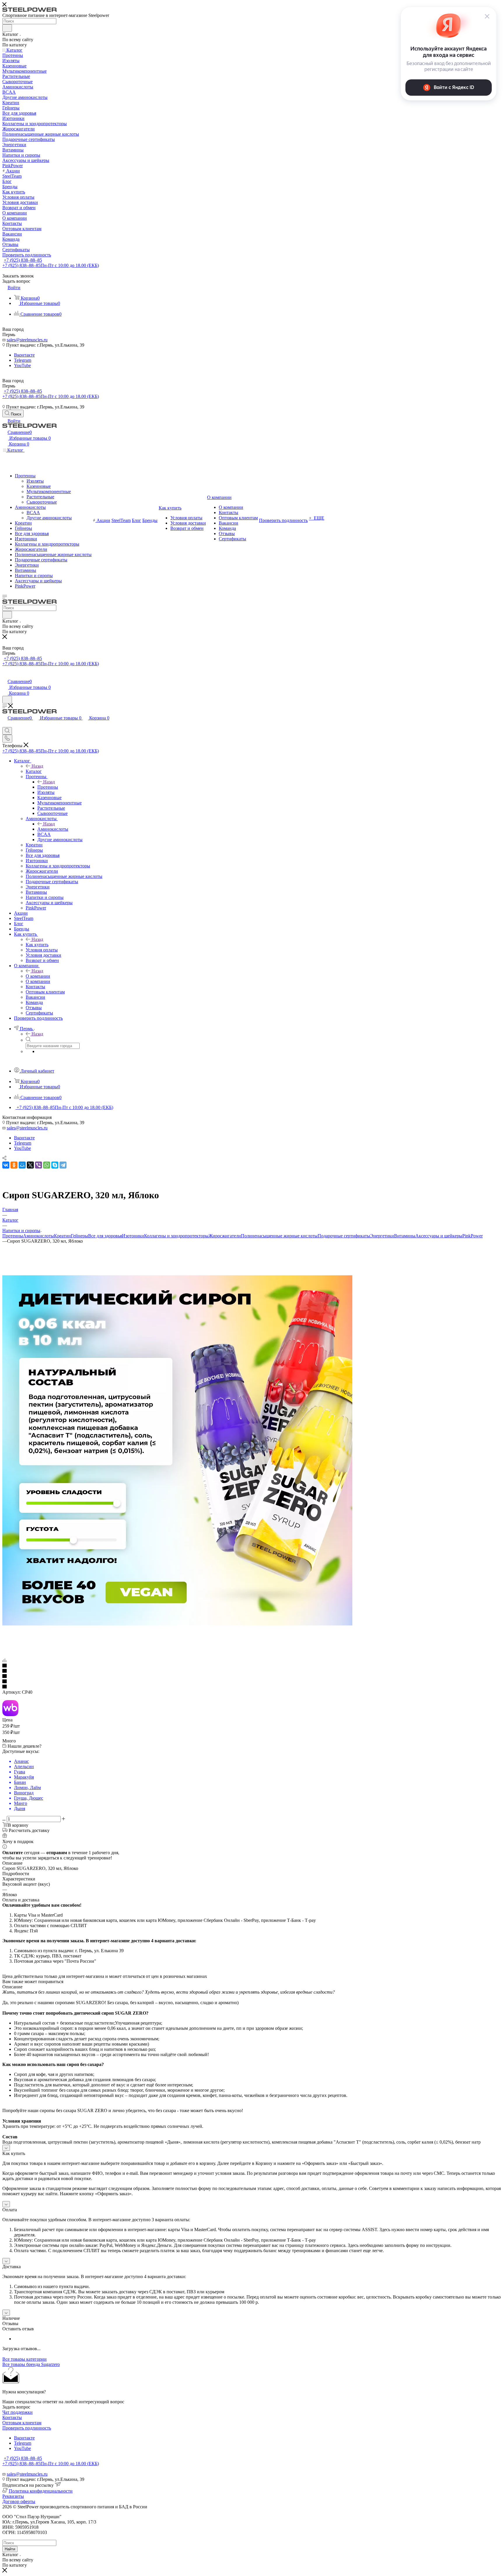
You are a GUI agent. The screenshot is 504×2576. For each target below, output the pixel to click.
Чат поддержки (17, 2412)
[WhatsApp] (47, 1165)
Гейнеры (79, 1236)
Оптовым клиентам (22, 2423)
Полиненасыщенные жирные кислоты (279, 1236)
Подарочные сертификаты (344, 1236)
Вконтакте (24, 355)
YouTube (22, 365)
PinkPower (473, 1236)
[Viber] (38, 1165)
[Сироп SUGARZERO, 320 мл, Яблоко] (177, 1624)
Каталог (34, 771)
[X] (30, 1165)
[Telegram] (63, 1165)
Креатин (62, 1236)
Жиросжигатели (225, 1236)
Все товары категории (24, 2359)
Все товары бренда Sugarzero (31, 2364)
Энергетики (382, 1236)
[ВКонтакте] (6, 1165)
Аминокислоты (53, 829)
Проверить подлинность (27, 2428)
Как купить (37, 945)
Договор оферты (19, 2501)
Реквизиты (13, 2496)
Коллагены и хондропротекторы (176, 1236)
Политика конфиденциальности (41, 2491)
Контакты (12, 2417)
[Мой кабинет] (5, 675)
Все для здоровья (105, 1236)
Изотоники (133, 1236)
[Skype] (55, 1165)
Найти (10, 2549)
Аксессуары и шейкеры (439, 1236)
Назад (37, 766)
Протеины (48, 787)
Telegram (23, 360)
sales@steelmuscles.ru (27, 340)
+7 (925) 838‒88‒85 (23, 260)
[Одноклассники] (14, 1165)
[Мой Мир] (22, 1165)
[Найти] (7, 28)
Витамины (405, 1236)
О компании (38, 976)
